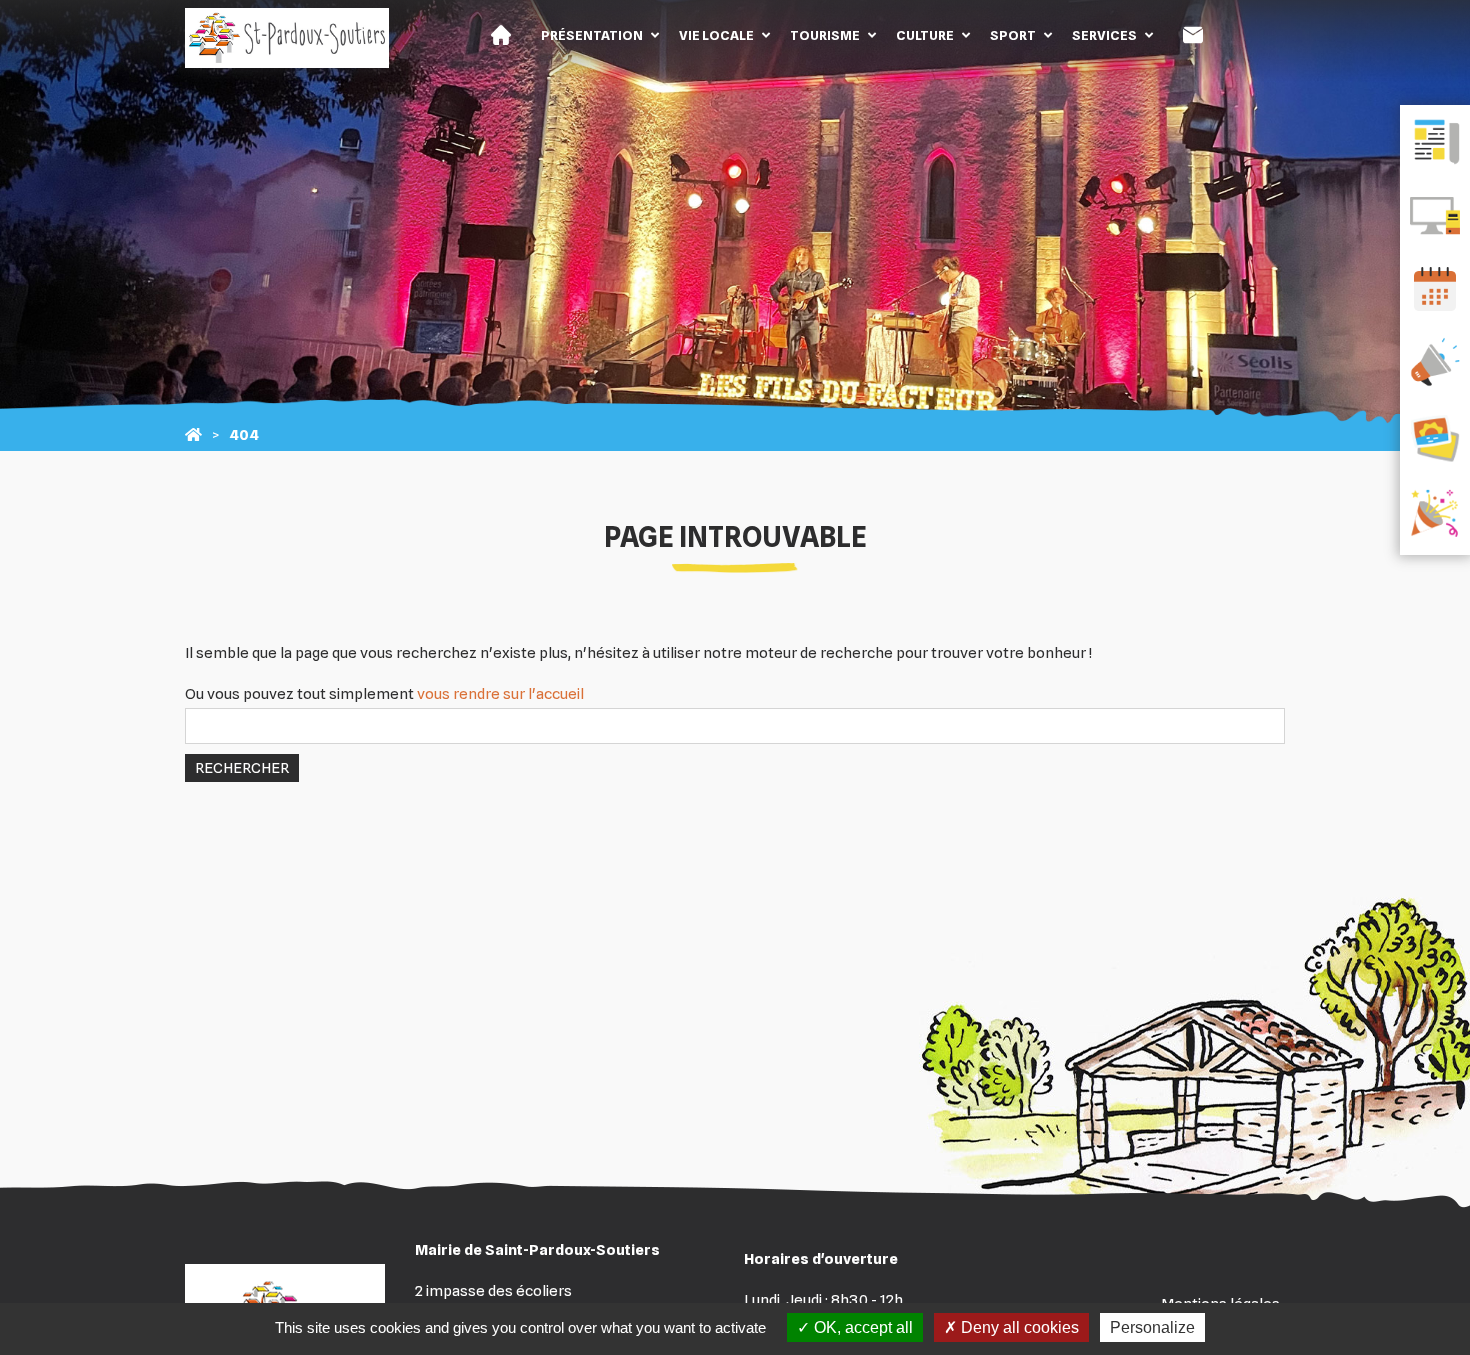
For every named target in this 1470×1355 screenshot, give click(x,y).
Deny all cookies (1018, 1327)
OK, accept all (861, 1327)
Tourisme (825, 35)
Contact (1193, 35)
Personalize (1152, 1327)
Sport (1013, 35)
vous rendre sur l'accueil (500, 694)
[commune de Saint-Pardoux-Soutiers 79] (193, 435)
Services (1104, 35)
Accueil (501, 35)
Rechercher (242, 768)
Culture (925, 35)
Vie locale (716, 35)
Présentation (592, 35)
